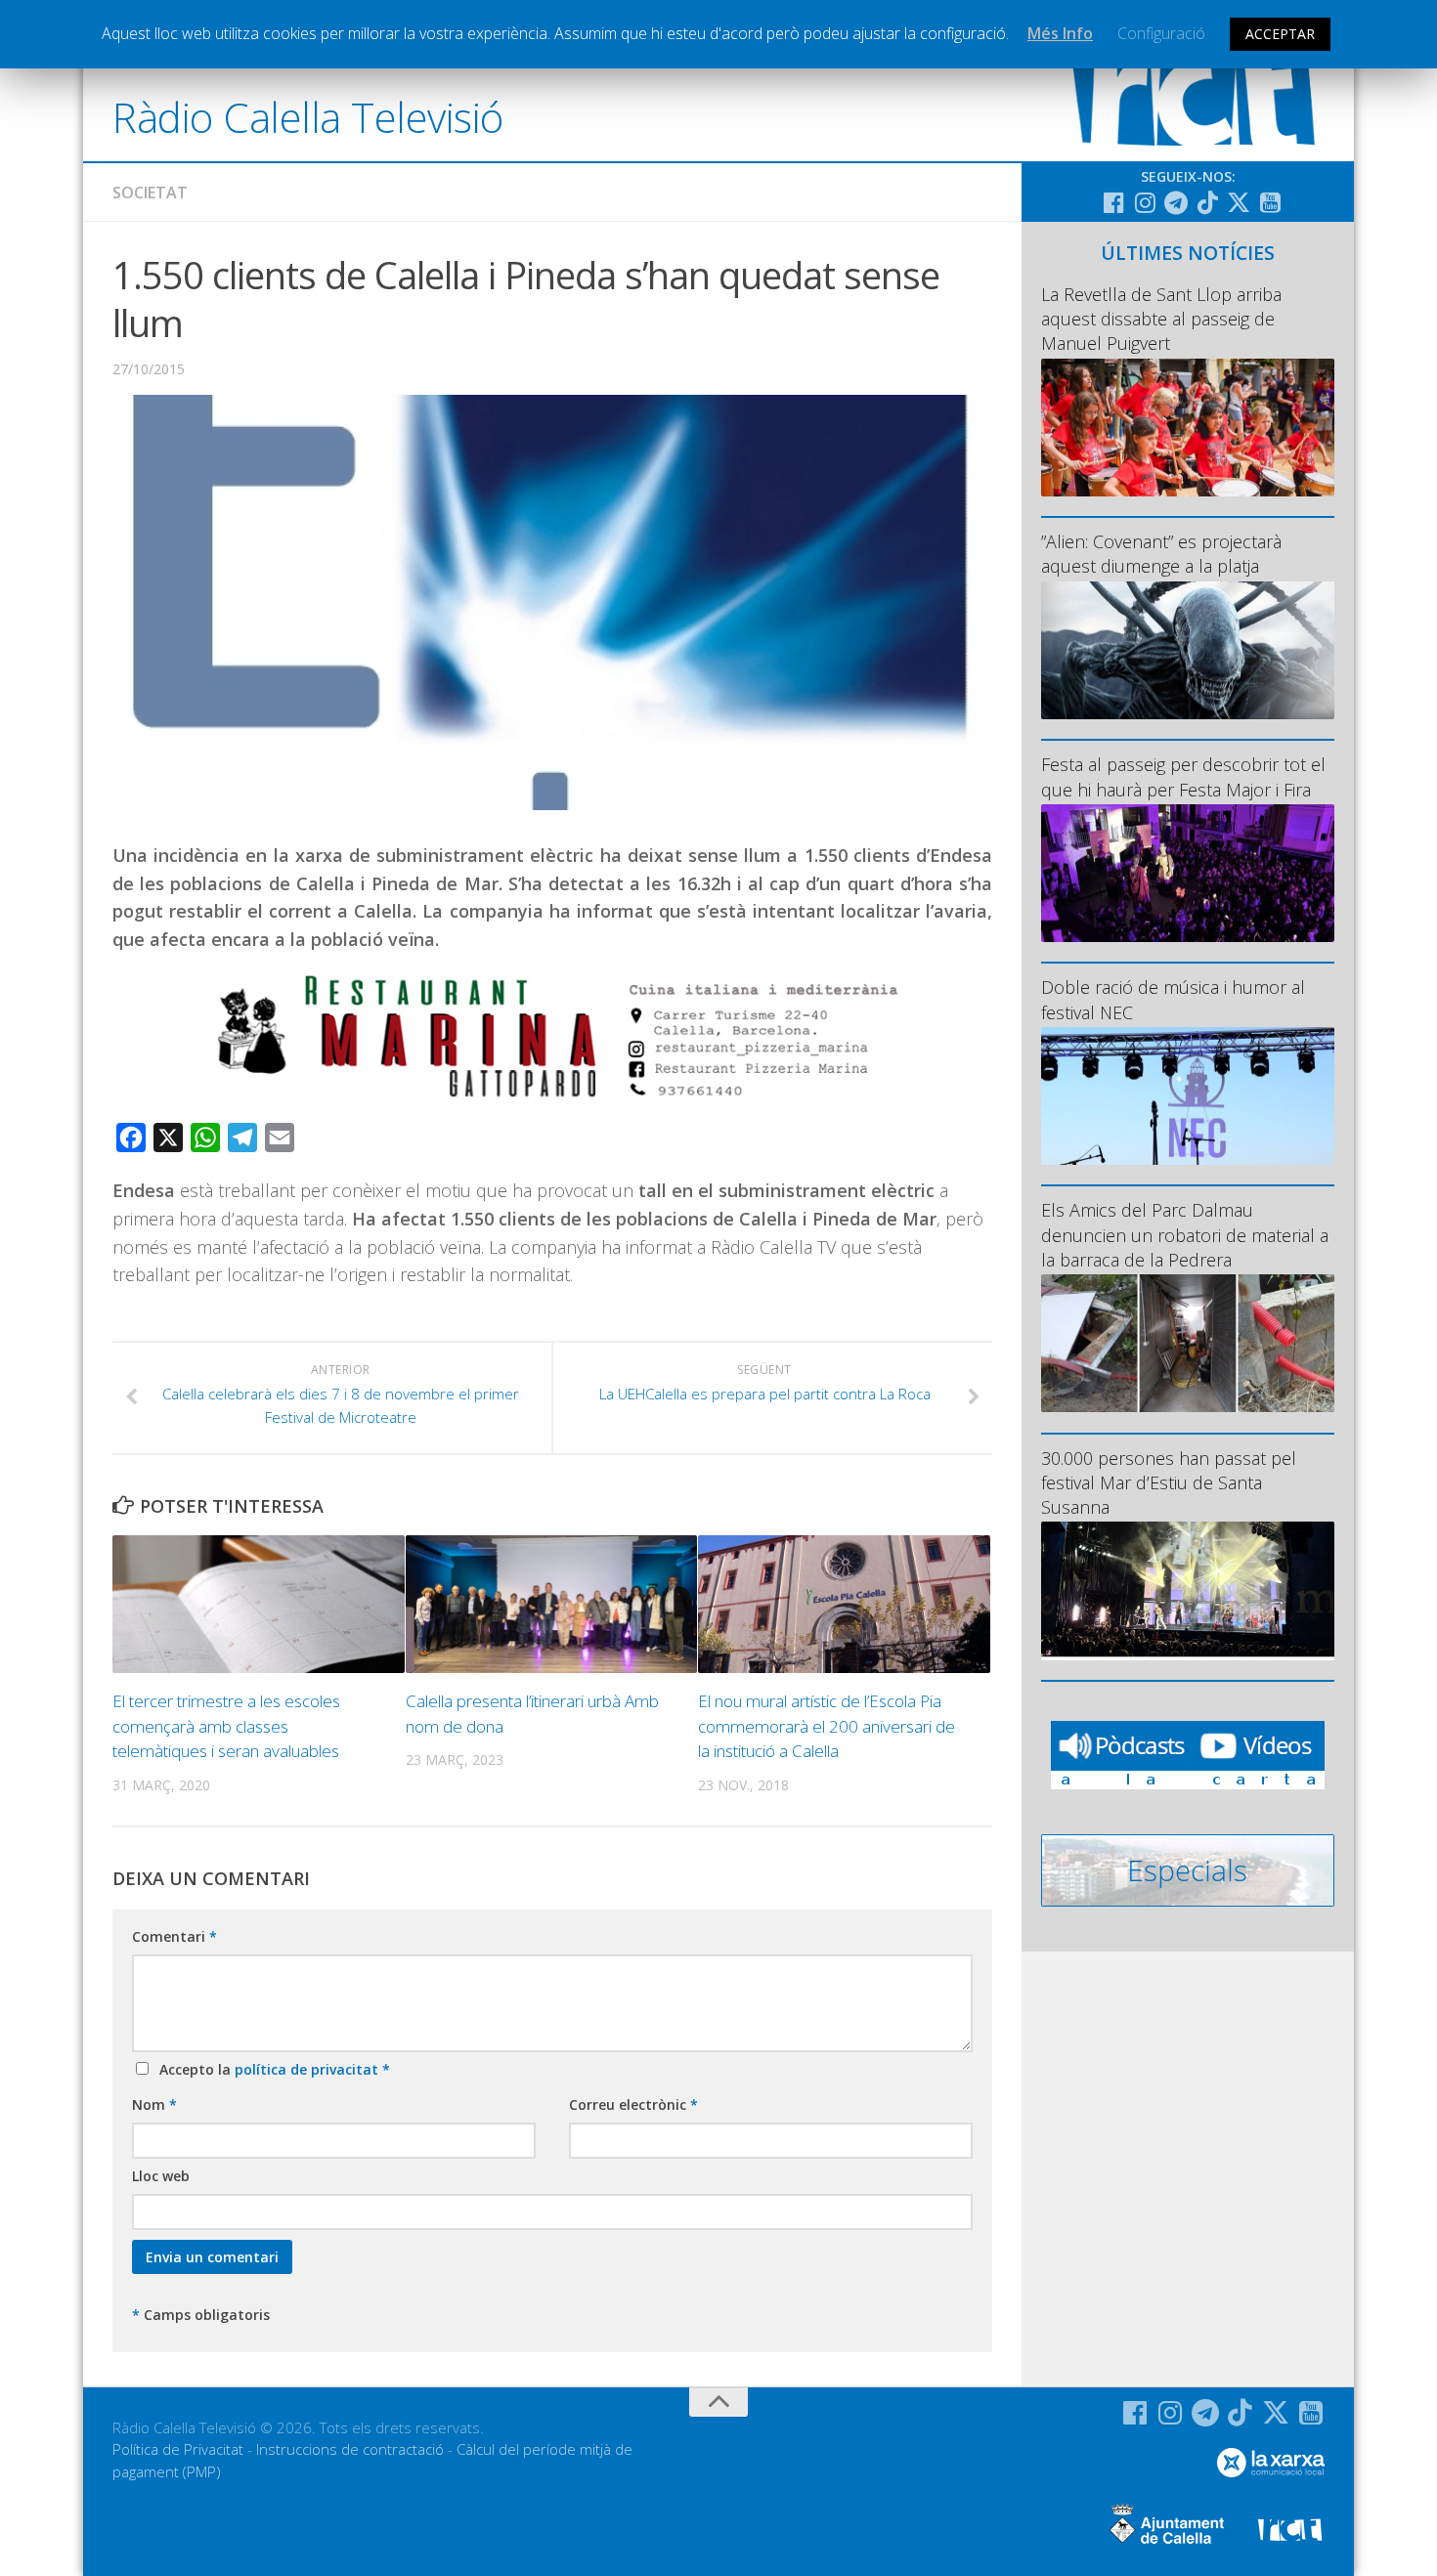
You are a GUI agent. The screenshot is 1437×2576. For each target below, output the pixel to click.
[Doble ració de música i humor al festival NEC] (1188, 1096)
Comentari (174, 1936)
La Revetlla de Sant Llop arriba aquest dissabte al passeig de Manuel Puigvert (1161, 319)
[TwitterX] (1239, 202)
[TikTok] (1207, 202)
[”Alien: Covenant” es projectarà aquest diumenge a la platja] (1188, 650)
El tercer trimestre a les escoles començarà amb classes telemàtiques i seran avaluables (226, 1726)
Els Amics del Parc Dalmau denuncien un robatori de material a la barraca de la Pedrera (1185, 1234)
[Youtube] (1270, 202)
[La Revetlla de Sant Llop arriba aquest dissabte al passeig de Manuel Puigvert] (1188, 428)
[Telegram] (1176, 202)
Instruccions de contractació (350, 2449)
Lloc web (161, 2176)
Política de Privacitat (178, 2449)
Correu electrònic (633, 2104)
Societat (150, 193)
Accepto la (271, 2069)
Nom (154, 2104)
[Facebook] (1113, 202)
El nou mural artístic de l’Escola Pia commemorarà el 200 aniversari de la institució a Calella (827, 1726)
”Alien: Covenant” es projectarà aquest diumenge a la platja (1161, 554)
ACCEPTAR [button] (1280, 34)
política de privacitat (308, 2069)
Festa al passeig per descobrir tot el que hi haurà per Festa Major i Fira (1183, 776)
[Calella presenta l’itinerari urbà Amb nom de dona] (552, 1604)
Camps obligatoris (201, 2315)
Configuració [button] (1161, 33)
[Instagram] (1145, 202)
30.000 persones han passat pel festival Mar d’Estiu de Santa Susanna (1169, 1482)
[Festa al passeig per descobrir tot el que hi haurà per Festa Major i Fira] (1188, 873)
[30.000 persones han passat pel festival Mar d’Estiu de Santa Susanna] (1188, 1590)
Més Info (1060, 33)
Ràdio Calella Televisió (308, 117)
